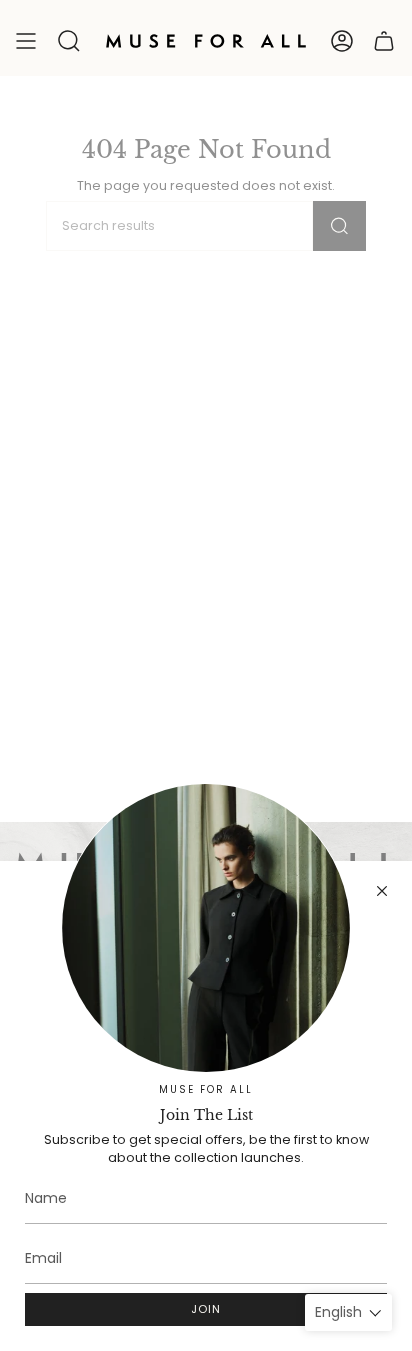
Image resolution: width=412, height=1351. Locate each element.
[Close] (382, 891)
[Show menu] (26, 41)
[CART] (384, 41)
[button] (69, 41)
